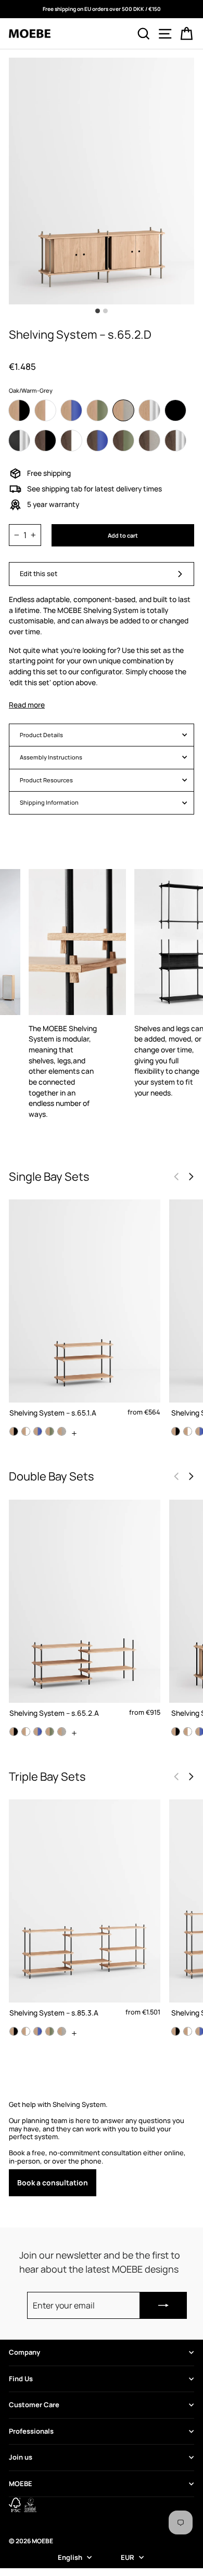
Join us (21, 2457)
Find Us (21, 2379)
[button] (191, 1177)
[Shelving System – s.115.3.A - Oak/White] (188, 2031)
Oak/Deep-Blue (71, 410)
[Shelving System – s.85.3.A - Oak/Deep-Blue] (38, 2031)
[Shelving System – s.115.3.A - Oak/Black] (176, 2031)
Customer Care (34, 2405)
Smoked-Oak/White (71, 441)
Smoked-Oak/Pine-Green (123, 441)
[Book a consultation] (102, 2148)
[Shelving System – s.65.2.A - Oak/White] (26, 1732)
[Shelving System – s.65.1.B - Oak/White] (188, 1431)
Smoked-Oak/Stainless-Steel (175, 441)
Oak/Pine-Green (97, 410)
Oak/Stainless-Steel (149, 410)
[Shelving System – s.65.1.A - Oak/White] (26, 1431)
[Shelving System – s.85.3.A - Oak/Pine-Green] (50, 2031)
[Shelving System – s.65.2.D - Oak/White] (188, 1732)
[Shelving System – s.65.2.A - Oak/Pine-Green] (50, 1732)
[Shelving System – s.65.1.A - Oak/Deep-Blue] (38, 1431)
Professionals (31, 2431)
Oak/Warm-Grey (123, 410)
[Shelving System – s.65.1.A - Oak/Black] (14, 1431)
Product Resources (46, 780)
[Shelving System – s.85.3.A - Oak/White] (26, 2031)
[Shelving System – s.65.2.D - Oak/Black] (176, 1732)
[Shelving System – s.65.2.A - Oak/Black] (14, 1732)
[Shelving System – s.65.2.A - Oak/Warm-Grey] (62, 1732)
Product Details (41, 735)
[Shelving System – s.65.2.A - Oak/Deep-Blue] (38, 1732)
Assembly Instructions (51, 757)
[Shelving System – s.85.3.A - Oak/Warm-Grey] (62, 2031)
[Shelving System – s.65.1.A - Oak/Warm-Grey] (62, 1431)
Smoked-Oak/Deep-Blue (97, 441)
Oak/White (45, 410)
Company (24, 2352)
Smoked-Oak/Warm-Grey (149, 441)
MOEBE (21, 2484)
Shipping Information (49, 802)
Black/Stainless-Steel (19, 441)
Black (175, 410)
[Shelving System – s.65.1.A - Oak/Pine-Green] (50, 1431)
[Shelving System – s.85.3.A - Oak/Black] (14, 2031)
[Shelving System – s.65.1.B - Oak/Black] (176, 1431)
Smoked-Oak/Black (45, 441)
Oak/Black (19, 410)
